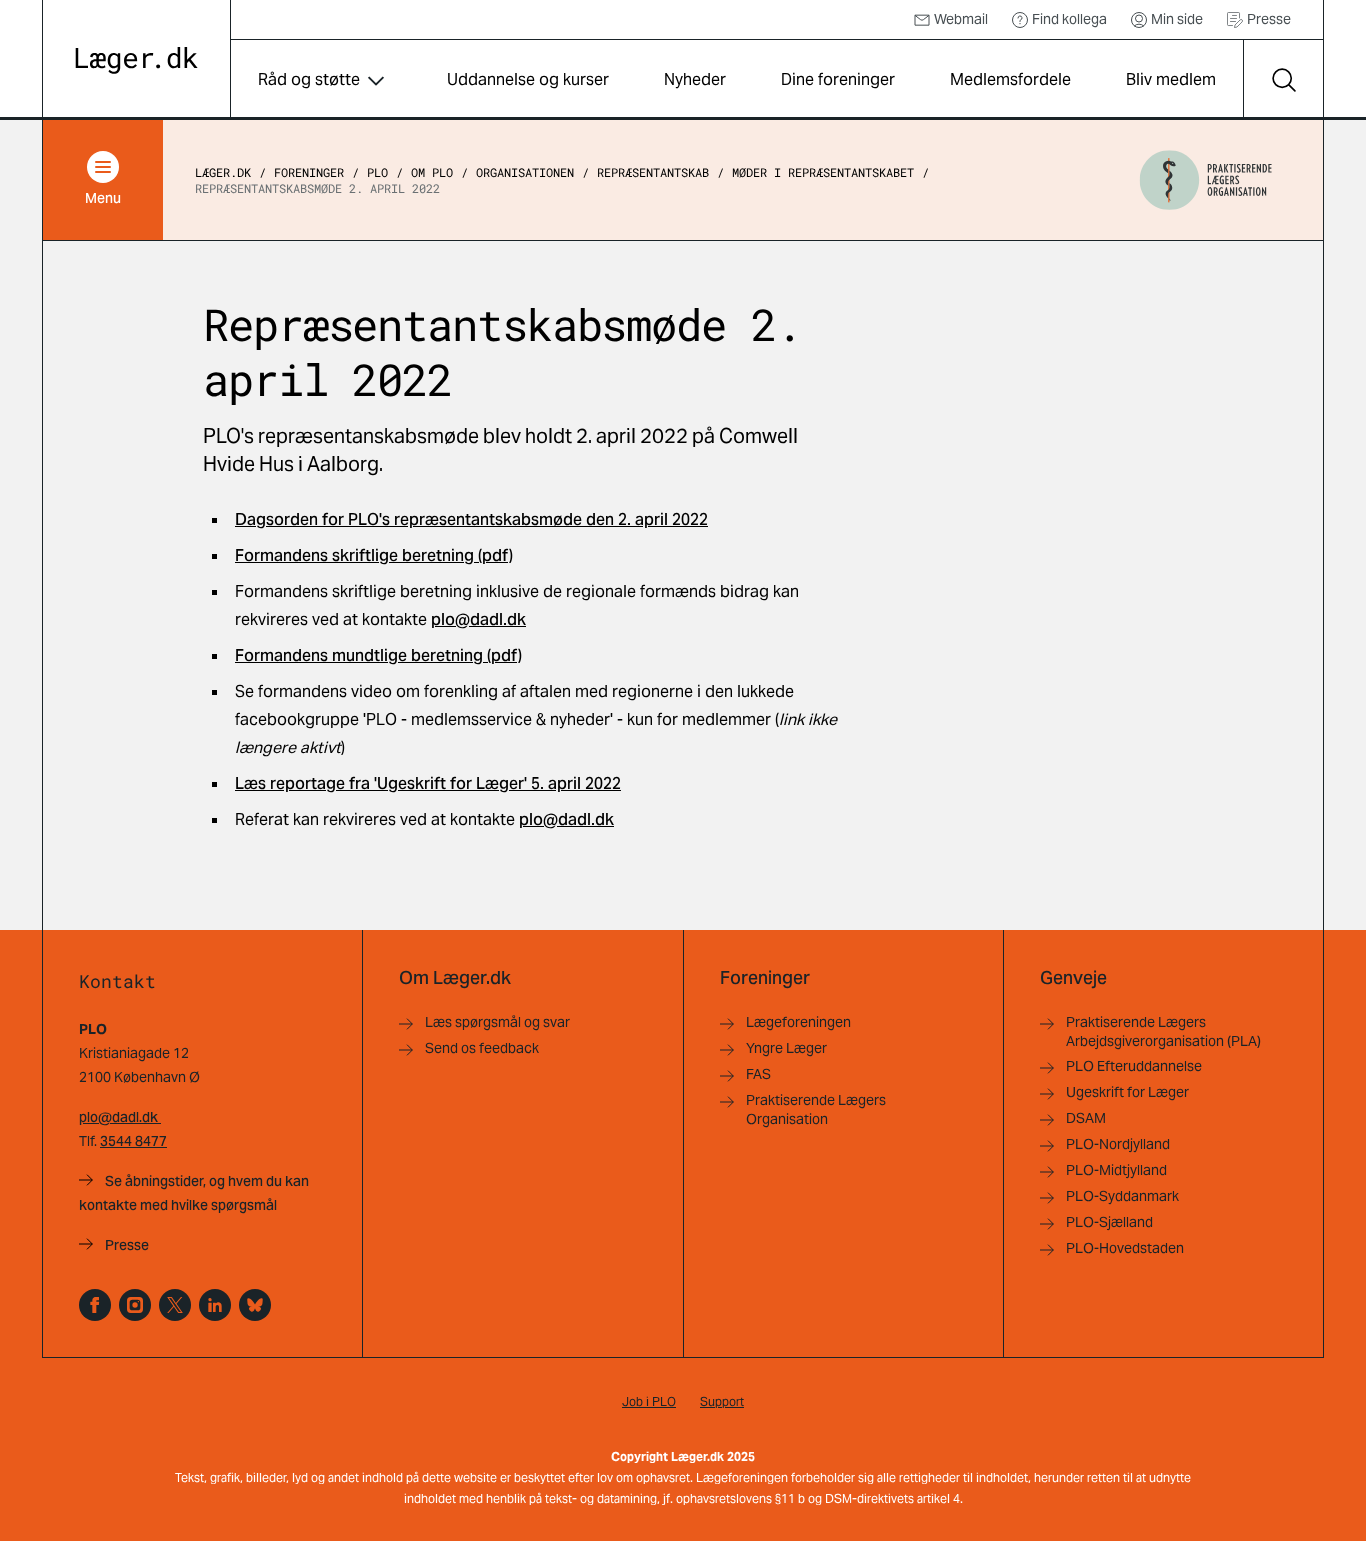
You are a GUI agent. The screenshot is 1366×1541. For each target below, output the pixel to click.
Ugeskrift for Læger (1127, 1092)
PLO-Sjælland (1109, 1222)
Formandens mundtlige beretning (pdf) (378, 655)
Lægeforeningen (798, 1022)
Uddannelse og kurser (528, 79)
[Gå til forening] (1206, 180)
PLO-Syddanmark (1122, 1196)
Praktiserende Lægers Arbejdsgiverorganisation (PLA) (1163, 1031)
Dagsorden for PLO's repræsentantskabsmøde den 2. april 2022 (471, 519)
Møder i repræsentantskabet (823, 172)
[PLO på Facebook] (95, 1305)
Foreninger (309, 172)
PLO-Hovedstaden (1125, 1248)
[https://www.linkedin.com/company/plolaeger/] (215, 1305)
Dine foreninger (838, 79)
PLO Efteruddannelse (1134, 1066)
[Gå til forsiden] (136, 60)
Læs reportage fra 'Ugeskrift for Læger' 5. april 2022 (428, 783)
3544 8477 (133, 1141)
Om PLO (432, 172)
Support (722, 1401)
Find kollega (1069, 19)
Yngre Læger (786, 1048)
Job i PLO (649, 1401)
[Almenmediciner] (135, 1305)
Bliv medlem (1171, 79)
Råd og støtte (309, 79)
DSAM (1086, 1118)
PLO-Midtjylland (1116, 1170)
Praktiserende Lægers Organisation (816, 1109)
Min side (1177, 19)
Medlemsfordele (1010, 79)
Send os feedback (482, 1048)
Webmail (961, 19)
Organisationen (525, 172)
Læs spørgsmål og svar (497, 1022)
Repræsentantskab (653, 172)
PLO (377, 172)
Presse (1269, 19)
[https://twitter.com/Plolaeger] (175, 1305)
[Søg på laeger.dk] (1283, 80)
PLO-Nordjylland (1118, 1144)
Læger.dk (223, 172)
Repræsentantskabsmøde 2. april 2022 (317, 188)
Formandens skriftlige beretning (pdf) (374, 555)
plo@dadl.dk (478, 619)
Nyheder (695, 79)
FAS (758, 1074)
